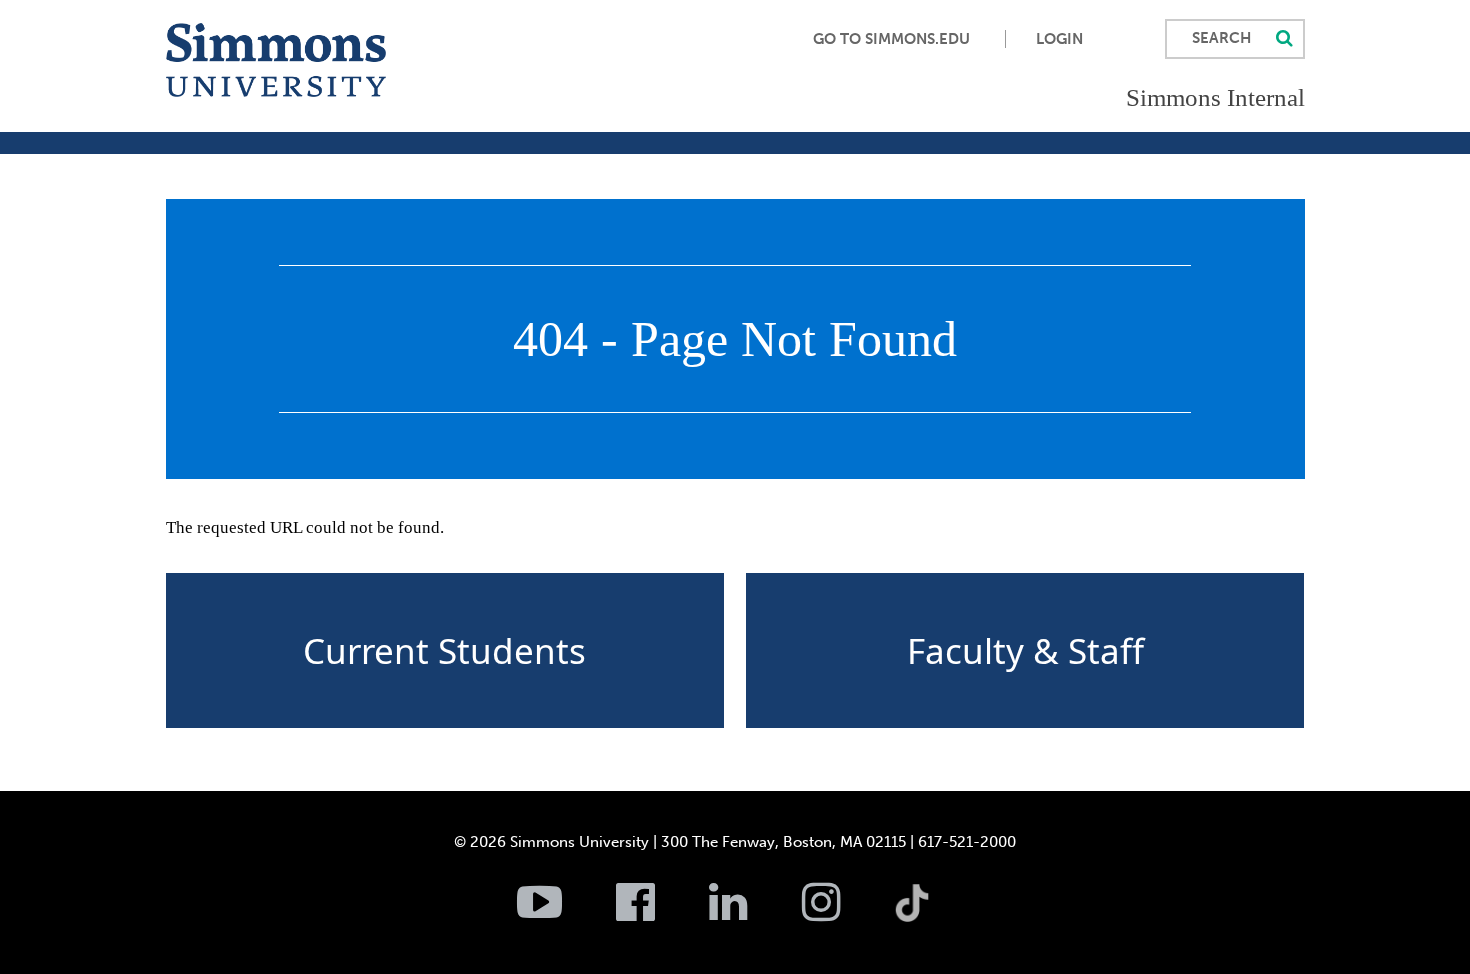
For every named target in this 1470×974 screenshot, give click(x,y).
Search (1221, 38)
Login (1059, 39)
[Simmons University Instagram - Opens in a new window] (846, 913)
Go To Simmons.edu (891, 39)
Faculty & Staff (1025, 650)
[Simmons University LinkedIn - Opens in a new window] (753, 913)
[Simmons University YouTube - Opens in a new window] (564, 913)
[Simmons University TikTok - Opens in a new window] (944, 859)
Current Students (444, 650)
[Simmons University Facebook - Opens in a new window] (660, 913)
